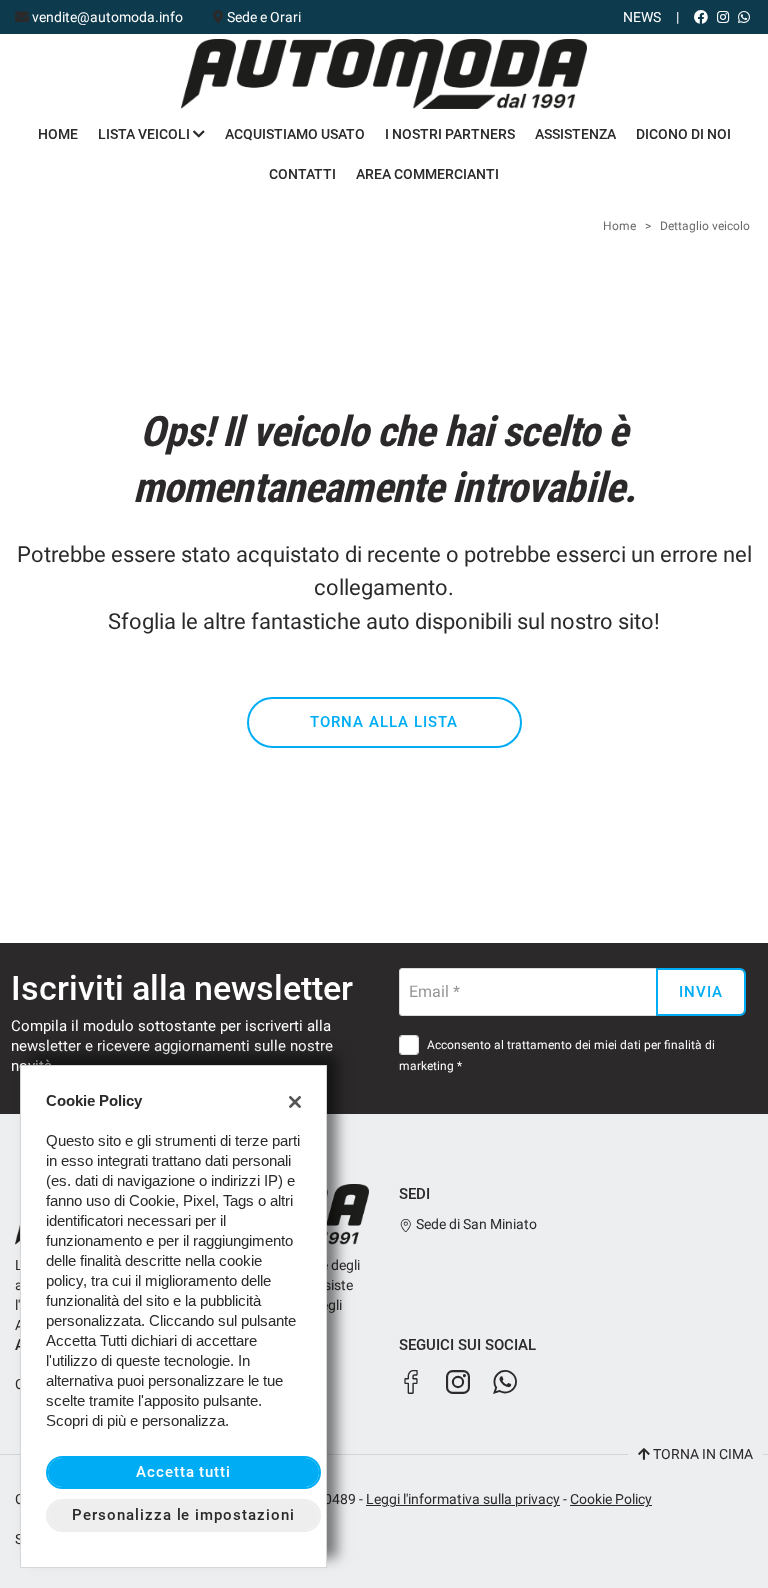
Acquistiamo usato (295, 134)
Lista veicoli (145, 134)
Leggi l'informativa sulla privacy (463, 1499)
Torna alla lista (383, 722)
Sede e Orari (264, 17)
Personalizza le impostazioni (183, 1515)
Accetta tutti (183, 1472)
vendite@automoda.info (107, 17)
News (642, 17)
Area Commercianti (427, 174)
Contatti (302, 174)
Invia (701, 992)
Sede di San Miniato (475, 1224)
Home (58, 134)
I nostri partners (450, 134)
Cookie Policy (611, 1499)
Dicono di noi (683, 134)
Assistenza (575, 134)
